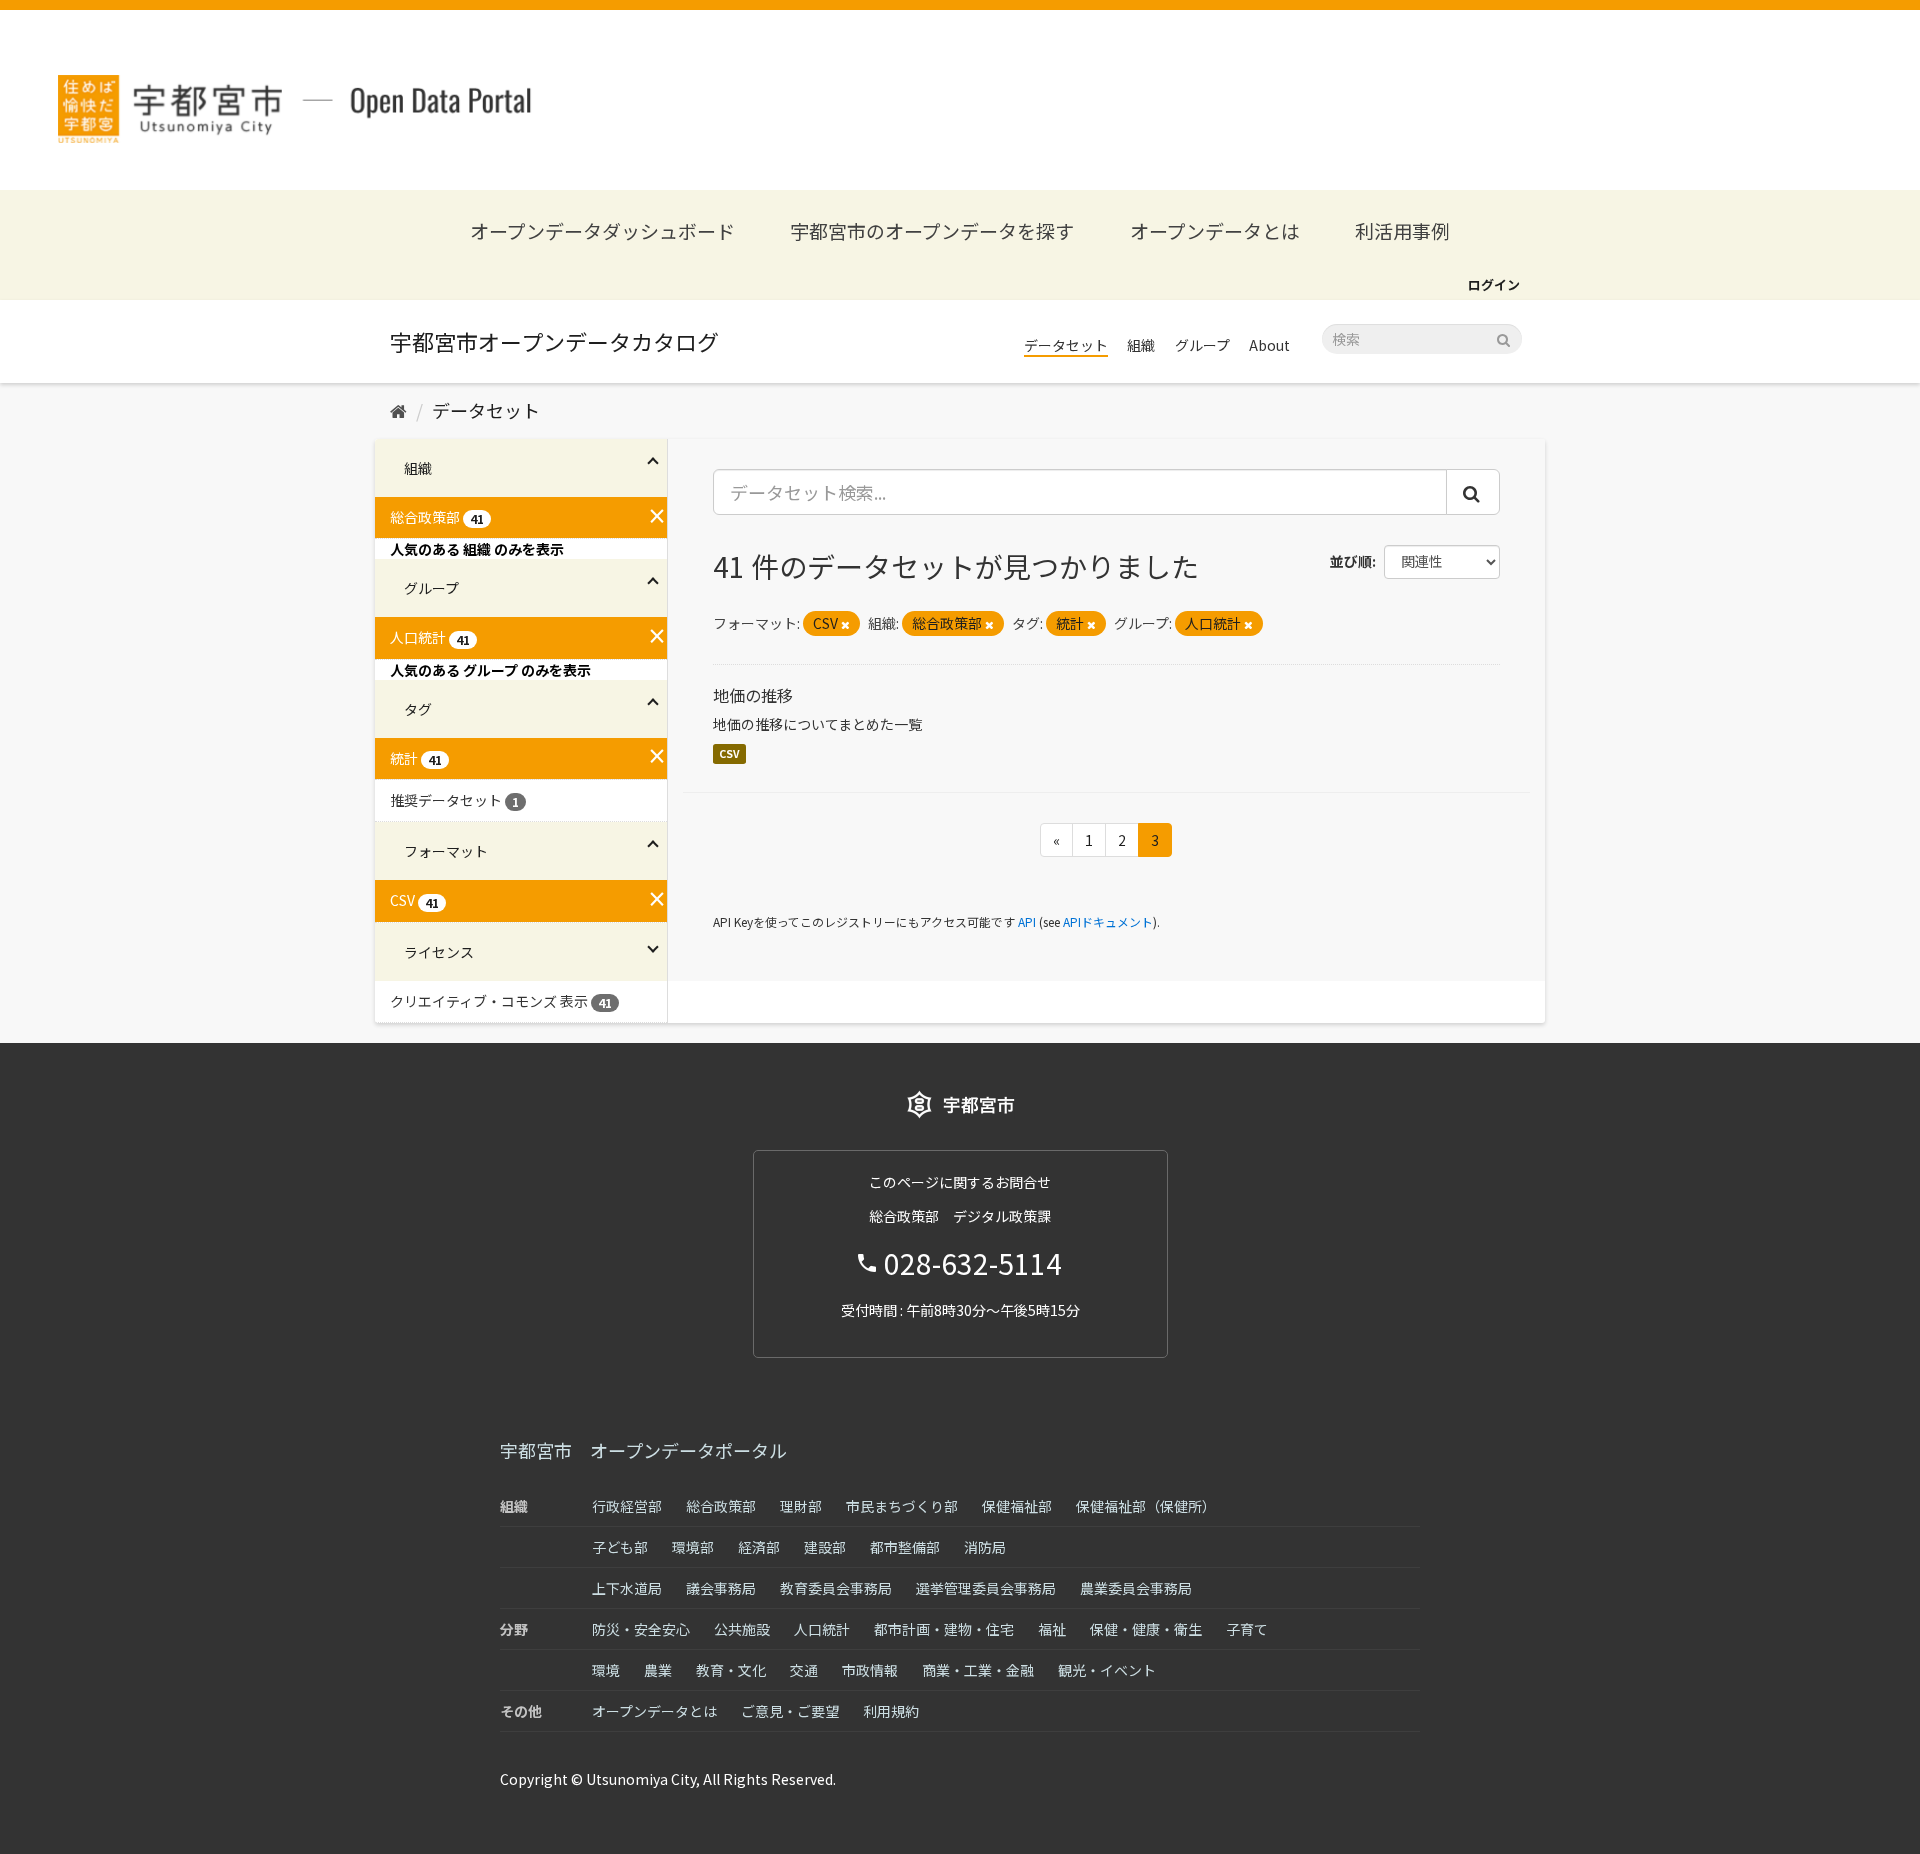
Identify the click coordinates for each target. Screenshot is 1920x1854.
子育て (1247, 1629)
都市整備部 (905, 1547)
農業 (658, 1670)
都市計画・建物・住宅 (944, 1629)
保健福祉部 (1017, 1506)
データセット (1066, 345)
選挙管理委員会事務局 (986, 1588)
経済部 (759, 1547)
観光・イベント (1107, 1670)
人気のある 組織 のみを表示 (477, 549)
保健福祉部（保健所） (1146, 1506)
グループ (1202, 345)
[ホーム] (398, 410)
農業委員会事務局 (1136, 1588)
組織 (1141, 345)
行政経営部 (627, 1506)
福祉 (1052, 1629)
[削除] (845, 624)
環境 (606, 1670)
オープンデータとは (1215, 230)
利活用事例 (1402, 230)
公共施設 (742, 1629)
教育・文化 (731, 1670)
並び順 (1351, 561)
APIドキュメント (1108, 921)
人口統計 (822, 1629)
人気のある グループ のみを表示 (490, 670)
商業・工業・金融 (978, 1670)
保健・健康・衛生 (1146, 1629)
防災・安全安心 (641, 1629)
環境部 (693, 1547)
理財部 (801, 1506)
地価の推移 (753, 695)
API (1027, 921)
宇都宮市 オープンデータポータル (643, 1450)
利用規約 (891, 1711)
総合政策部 (721, 1506)
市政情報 (870, 1670)
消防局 (985, 1547)
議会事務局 (721, 1588)
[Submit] (1503, 337)
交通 (804, 1670)
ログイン (1494, 284)
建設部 (825, 1547)
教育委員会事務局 (836, 1588)
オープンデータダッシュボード (602, 230)
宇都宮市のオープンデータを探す (932, 230)
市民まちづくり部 (902, 1506)
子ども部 (620, 1547)
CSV (729, 753)
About (1269, 345)
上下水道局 (627, 1588)
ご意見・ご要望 (790, 1711)
